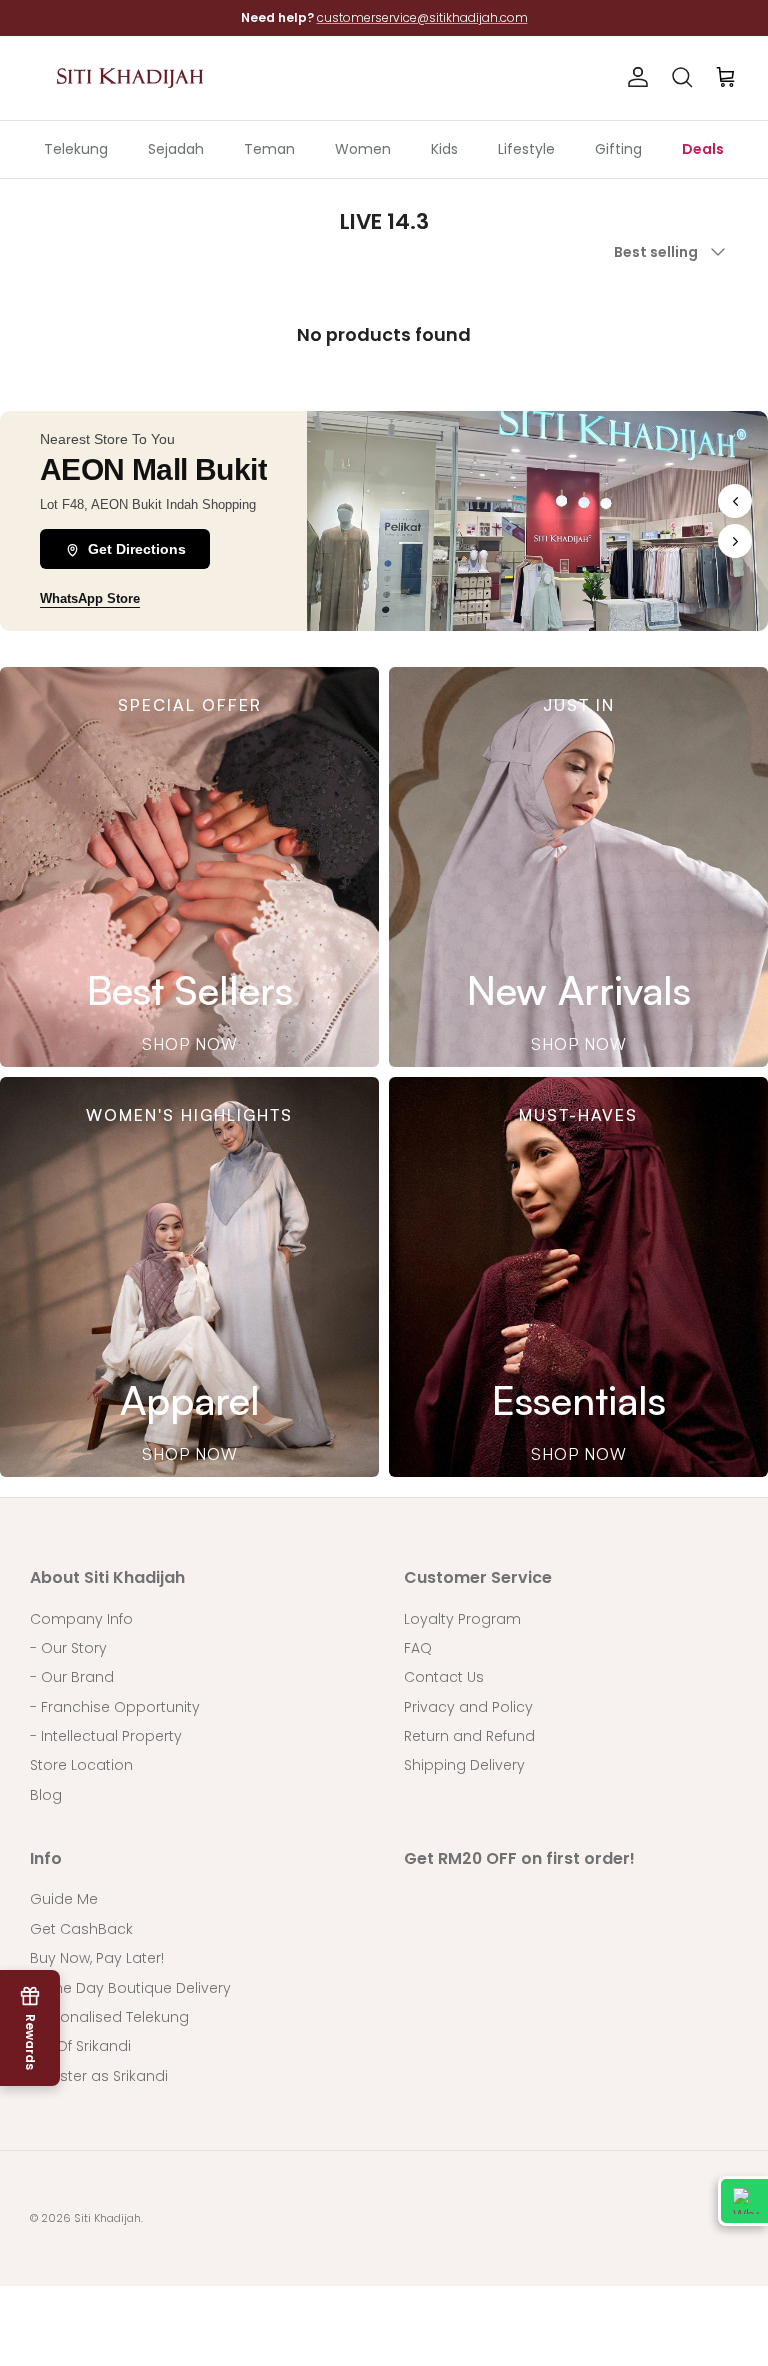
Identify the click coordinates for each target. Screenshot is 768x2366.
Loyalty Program (462, 1619)
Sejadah (176, 149)
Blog (46, 1795)
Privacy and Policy (468, 1707)
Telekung (76, 149)
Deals (703, 149)
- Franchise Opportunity (115, 1707)
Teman (269, 149)
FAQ (418, 1648)
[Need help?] (743, 2201)
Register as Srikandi (99, 2076)
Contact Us (444, 1677)
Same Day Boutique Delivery (130, 1988)
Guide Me (64, 1899)
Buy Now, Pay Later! (97, 1958)
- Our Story (68, 1648)
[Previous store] (735, 501)
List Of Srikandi (80, 2046)
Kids (444, 149)
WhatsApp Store (90, 598)
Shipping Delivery (464, 1765)
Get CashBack (81, 1929)
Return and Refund (469, 1736)
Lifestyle (526, 149)
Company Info (81, 1619)
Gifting (618, 149)
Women (363, 149)
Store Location (81, 1765)
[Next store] (735, 541)
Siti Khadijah (107, 2218)
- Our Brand (72, 1677)
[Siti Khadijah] (130, 78)
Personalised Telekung (109, 2017)
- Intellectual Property (106, 1736)
